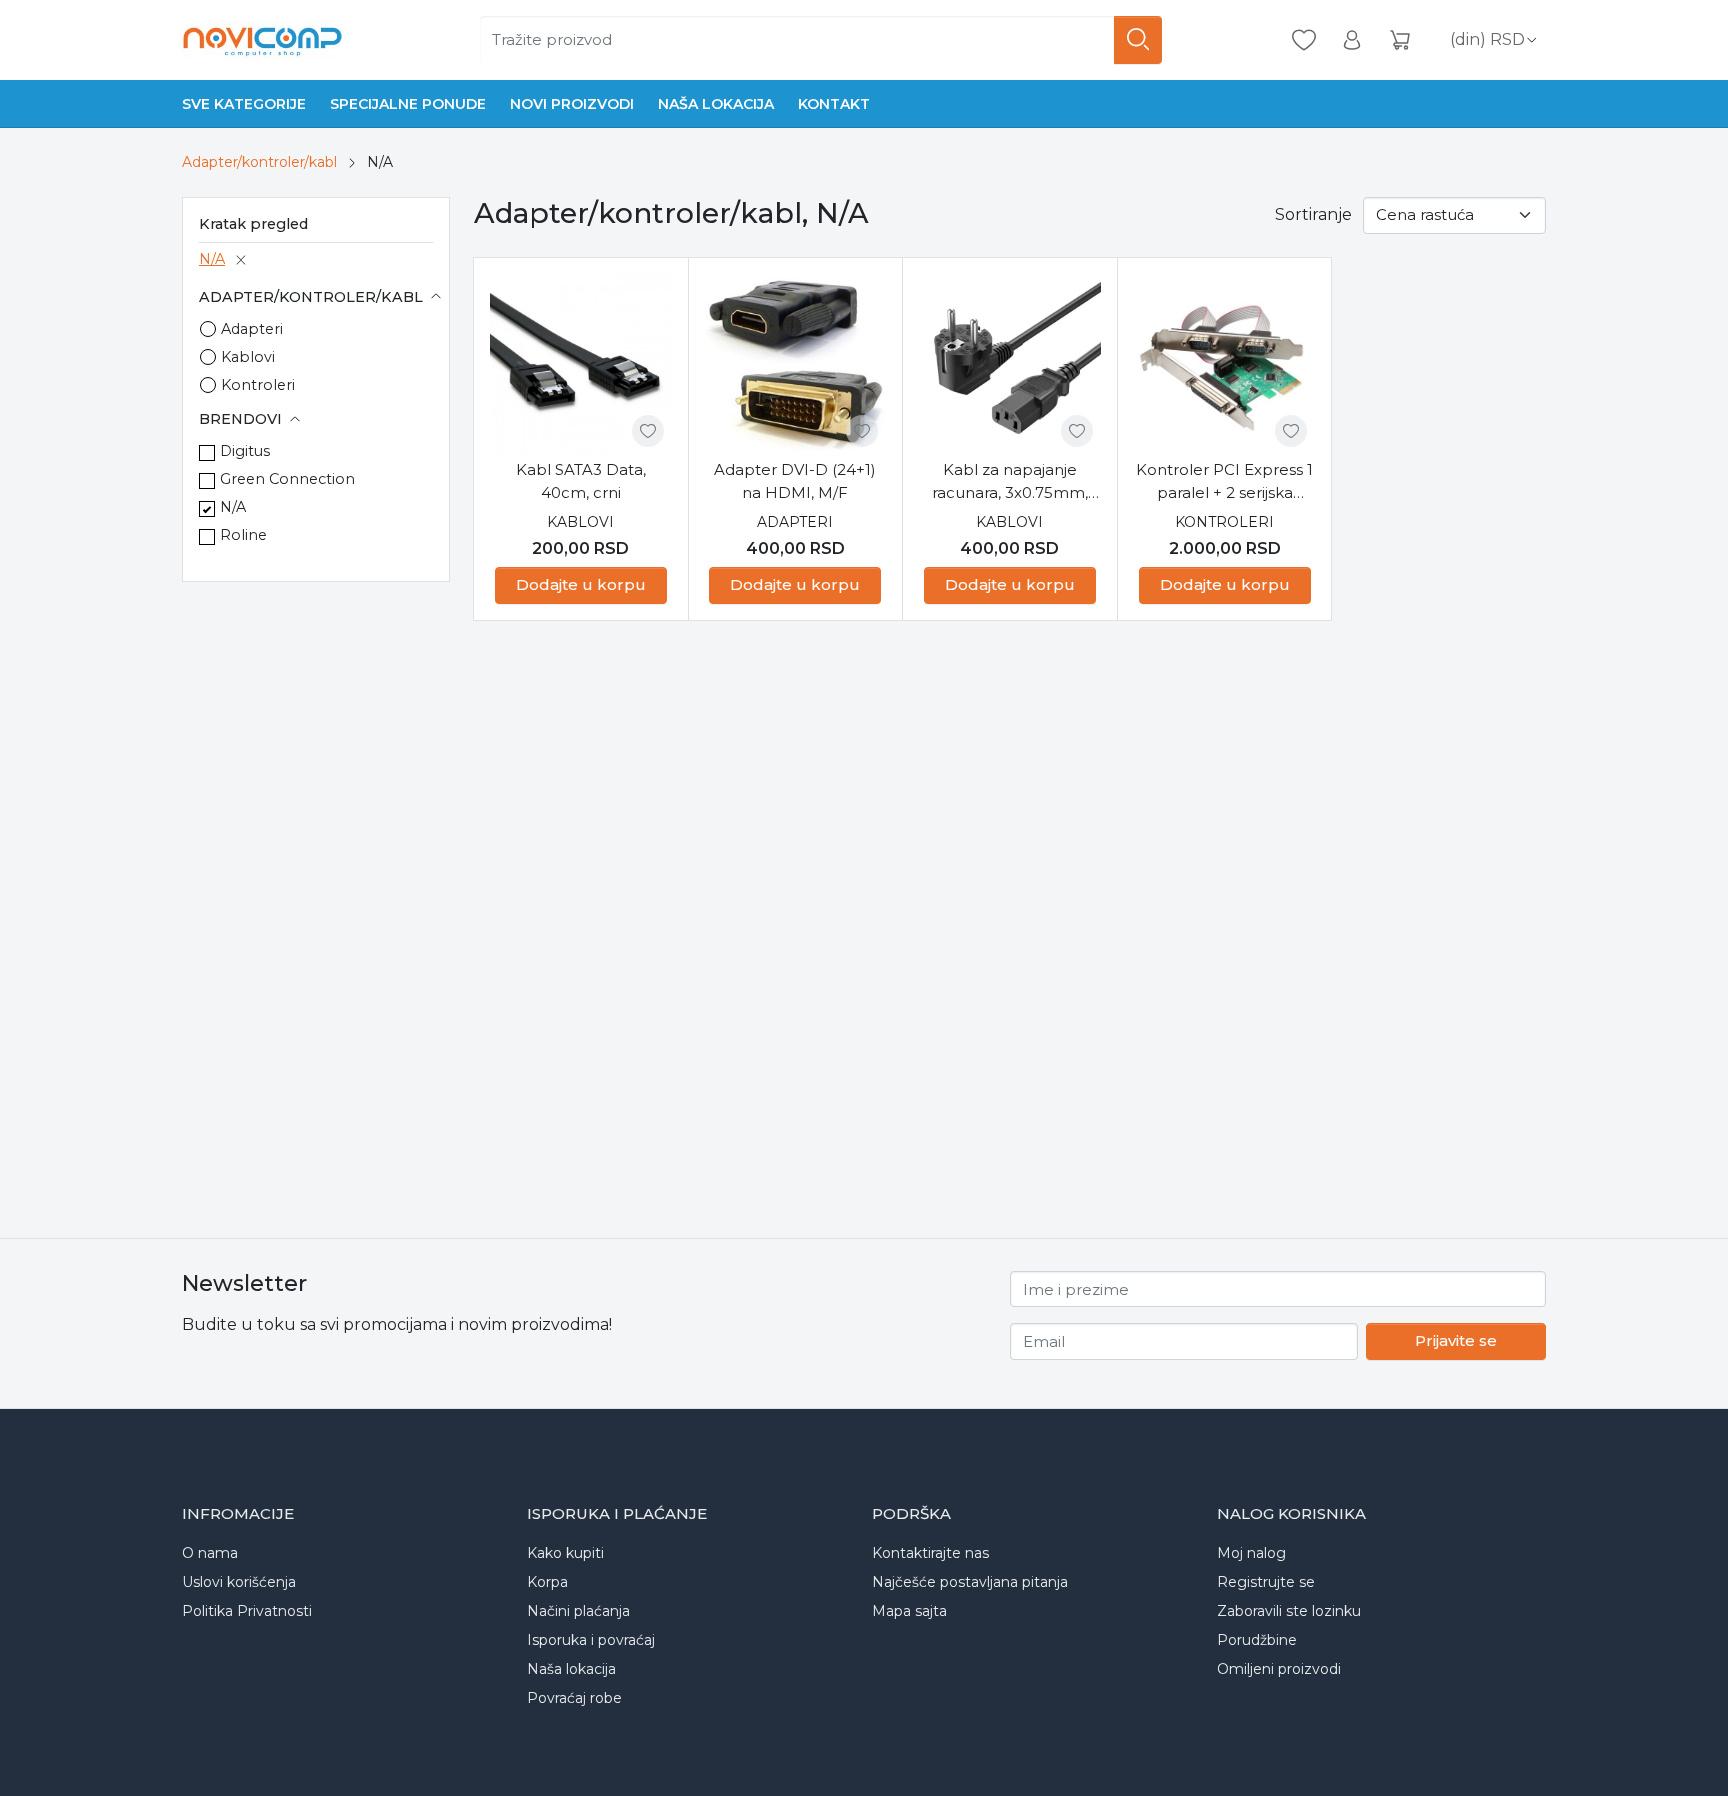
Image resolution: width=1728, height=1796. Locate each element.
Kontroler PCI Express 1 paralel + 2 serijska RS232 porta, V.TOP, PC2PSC (1224, 482)
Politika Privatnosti (247, 1611)
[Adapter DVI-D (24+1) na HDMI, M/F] (796, 365)
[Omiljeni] (1304, 40)
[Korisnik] (1352, 40)
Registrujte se (1266, 1582)
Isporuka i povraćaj (591, 1640)
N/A (212, 259)
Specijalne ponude (408, 104)
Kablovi (248, 357)
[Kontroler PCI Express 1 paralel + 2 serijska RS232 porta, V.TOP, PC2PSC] (1225, 365)
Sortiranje (1313, 214)
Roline (243, 535)
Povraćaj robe (574, 1698)
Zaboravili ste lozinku (1289, 1611)
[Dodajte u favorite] (648, 431)
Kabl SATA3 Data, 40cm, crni (581, 481)
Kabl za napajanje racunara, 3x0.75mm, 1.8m (1010, 482)
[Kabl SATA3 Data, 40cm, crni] (581, 365)
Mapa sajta (909, 1611)
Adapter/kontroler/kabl (259, 162)
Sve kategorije (244, 104)
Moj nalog (1251, 1553)
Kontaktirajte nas (930, 1553)
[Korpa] (1400, 40)
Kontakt (834, 104)
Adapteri (252, 329)
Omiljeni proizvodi (1279, 1669)
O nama (210, 1553)
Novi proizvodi (572, 104)
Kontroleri (258, 385)
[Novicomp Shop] (262, 40)
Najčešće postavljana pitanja (970, 1582)
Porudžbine (1257, 1640)
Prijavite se (1456, 1340)
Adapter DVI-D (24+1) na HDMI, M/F (795, 481)
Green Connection (287, 479)
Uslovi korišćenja (239, 1582)
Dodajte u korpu (581, 584)
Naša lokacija (716, 104)
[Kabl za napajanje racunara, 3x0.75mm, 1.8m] (1010, 365)
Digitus (245, 451)
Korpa (547, 1582)
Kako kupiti (565, 1553)
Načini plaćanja (578, 1611)
